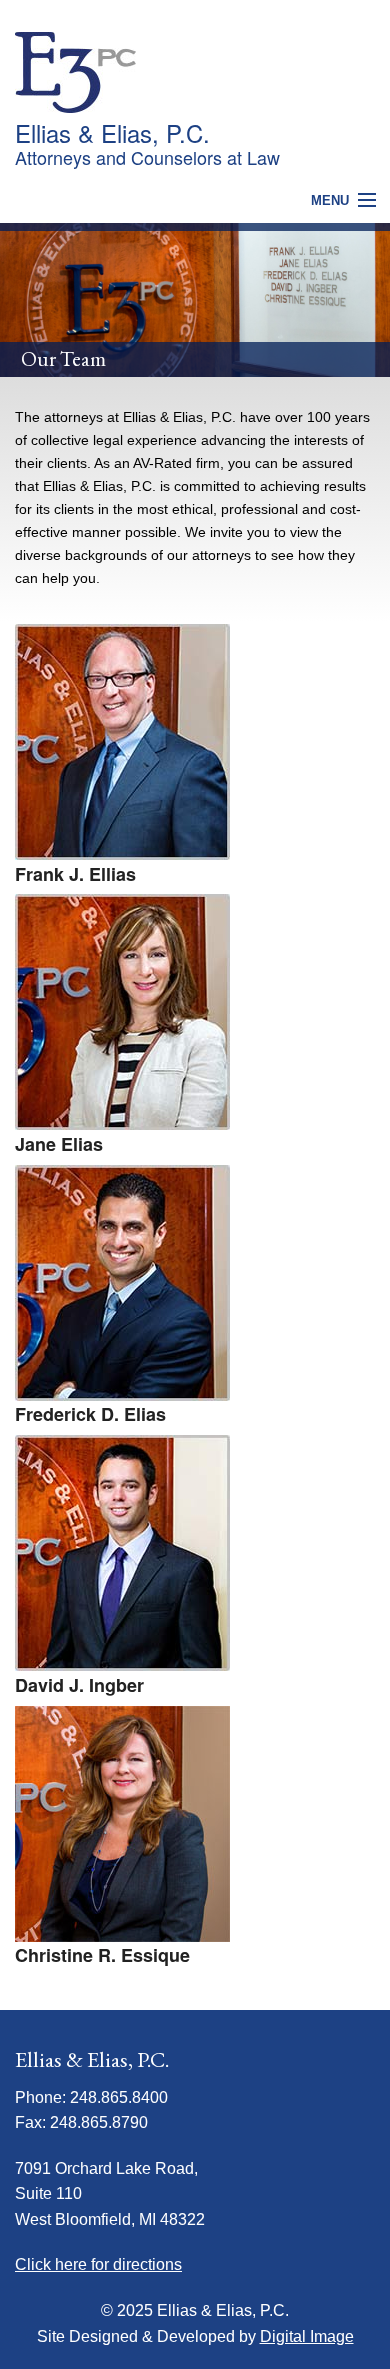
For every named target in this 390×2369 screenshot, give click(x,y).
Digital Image (307, 2336)
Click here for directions (98, 2264)
